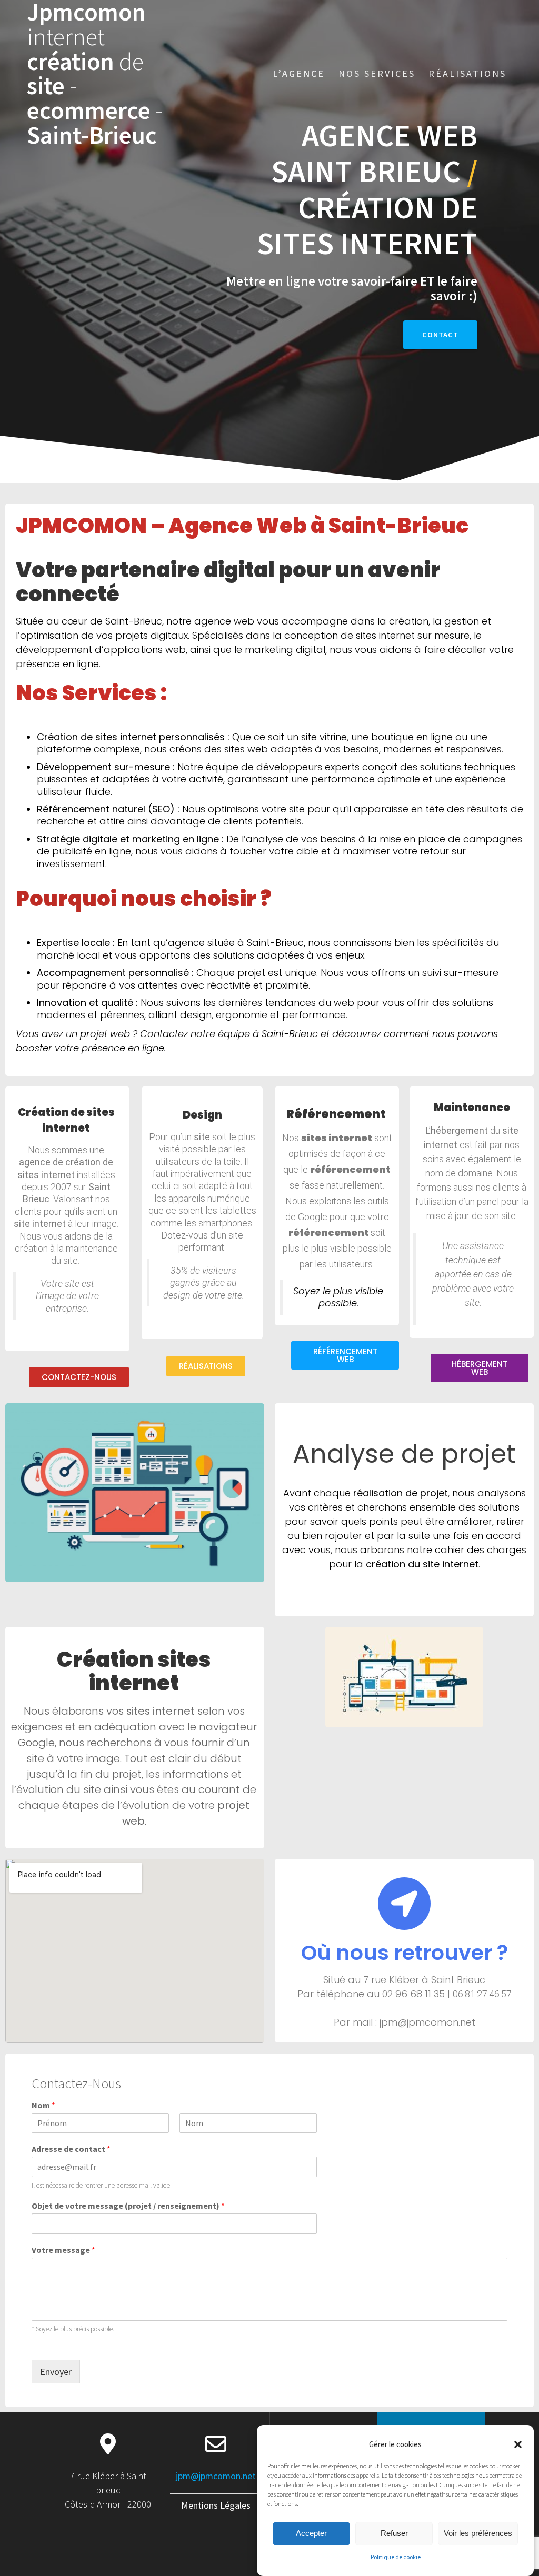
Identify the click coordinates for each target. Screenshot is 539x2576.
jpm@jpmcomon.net (216, 2476)
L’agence (299, 73)
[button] (518, 2444)
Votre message (63, 2250)
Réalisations (467, 73)
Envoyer (56, 2372)
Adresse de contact (71, 2149)
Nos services (377, 73)
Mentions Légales (216, 2505)
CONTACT (440, 335)
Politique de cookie (396, 2557)
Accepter (311, 2533)
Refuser (394, 2533)
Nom (43, 2105)
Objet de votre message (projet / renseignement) (128, 2206)
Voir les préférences (478, 2533)
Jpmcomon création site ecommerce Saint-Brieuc (95, 74)
